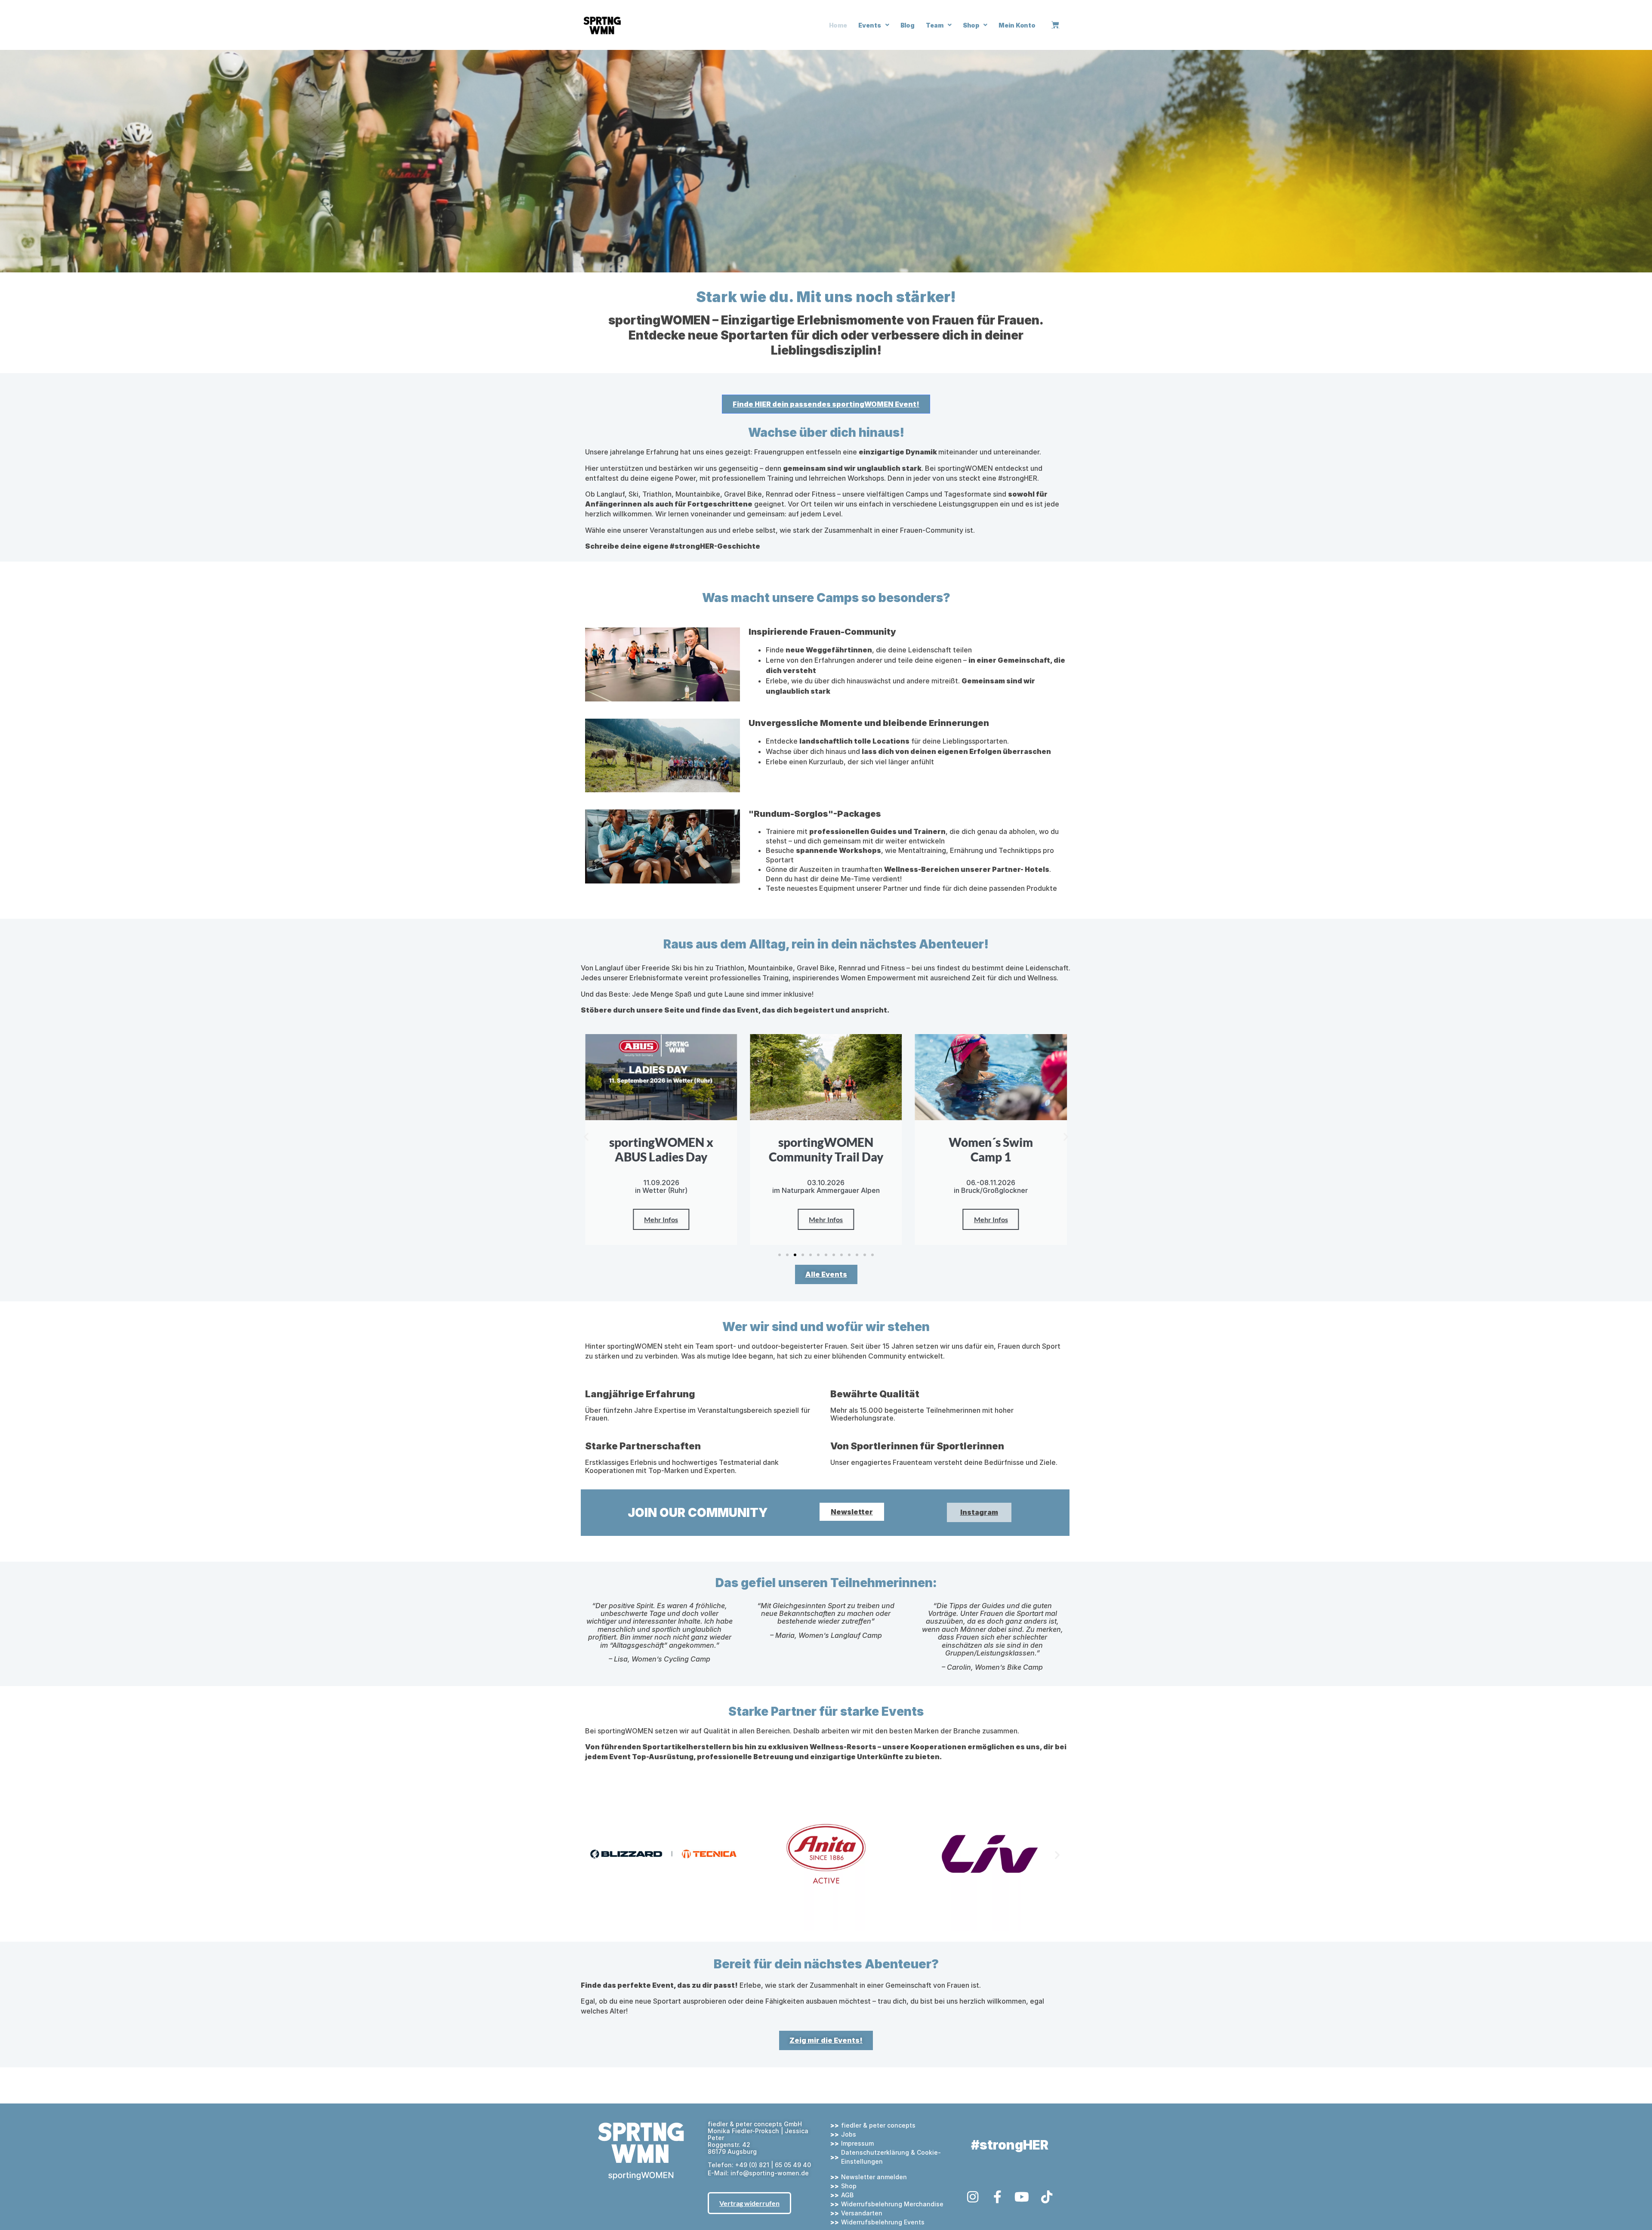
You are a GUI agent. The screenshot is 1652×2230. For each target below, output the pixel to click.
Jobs (849, 2134)
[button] (586, 1137)
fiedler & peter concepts (878, 2125)
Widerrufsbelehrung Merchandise (892, 2204)
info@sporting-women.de (770, 2173)
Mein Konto (1017, 25)
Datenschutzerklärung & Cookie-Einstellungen (891, 2157)
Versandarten (862, 2213)
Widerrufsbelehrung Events (883, 2222)
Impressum (857, 2143)
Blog (908, 25)
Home (838, 25)
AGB (847, 2195)
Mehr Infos (661, 1219)
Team (935, 25)
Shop (971, 25)
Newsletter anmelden (874, 2177)
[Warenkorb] (1055, 25)
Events (869, 25)
